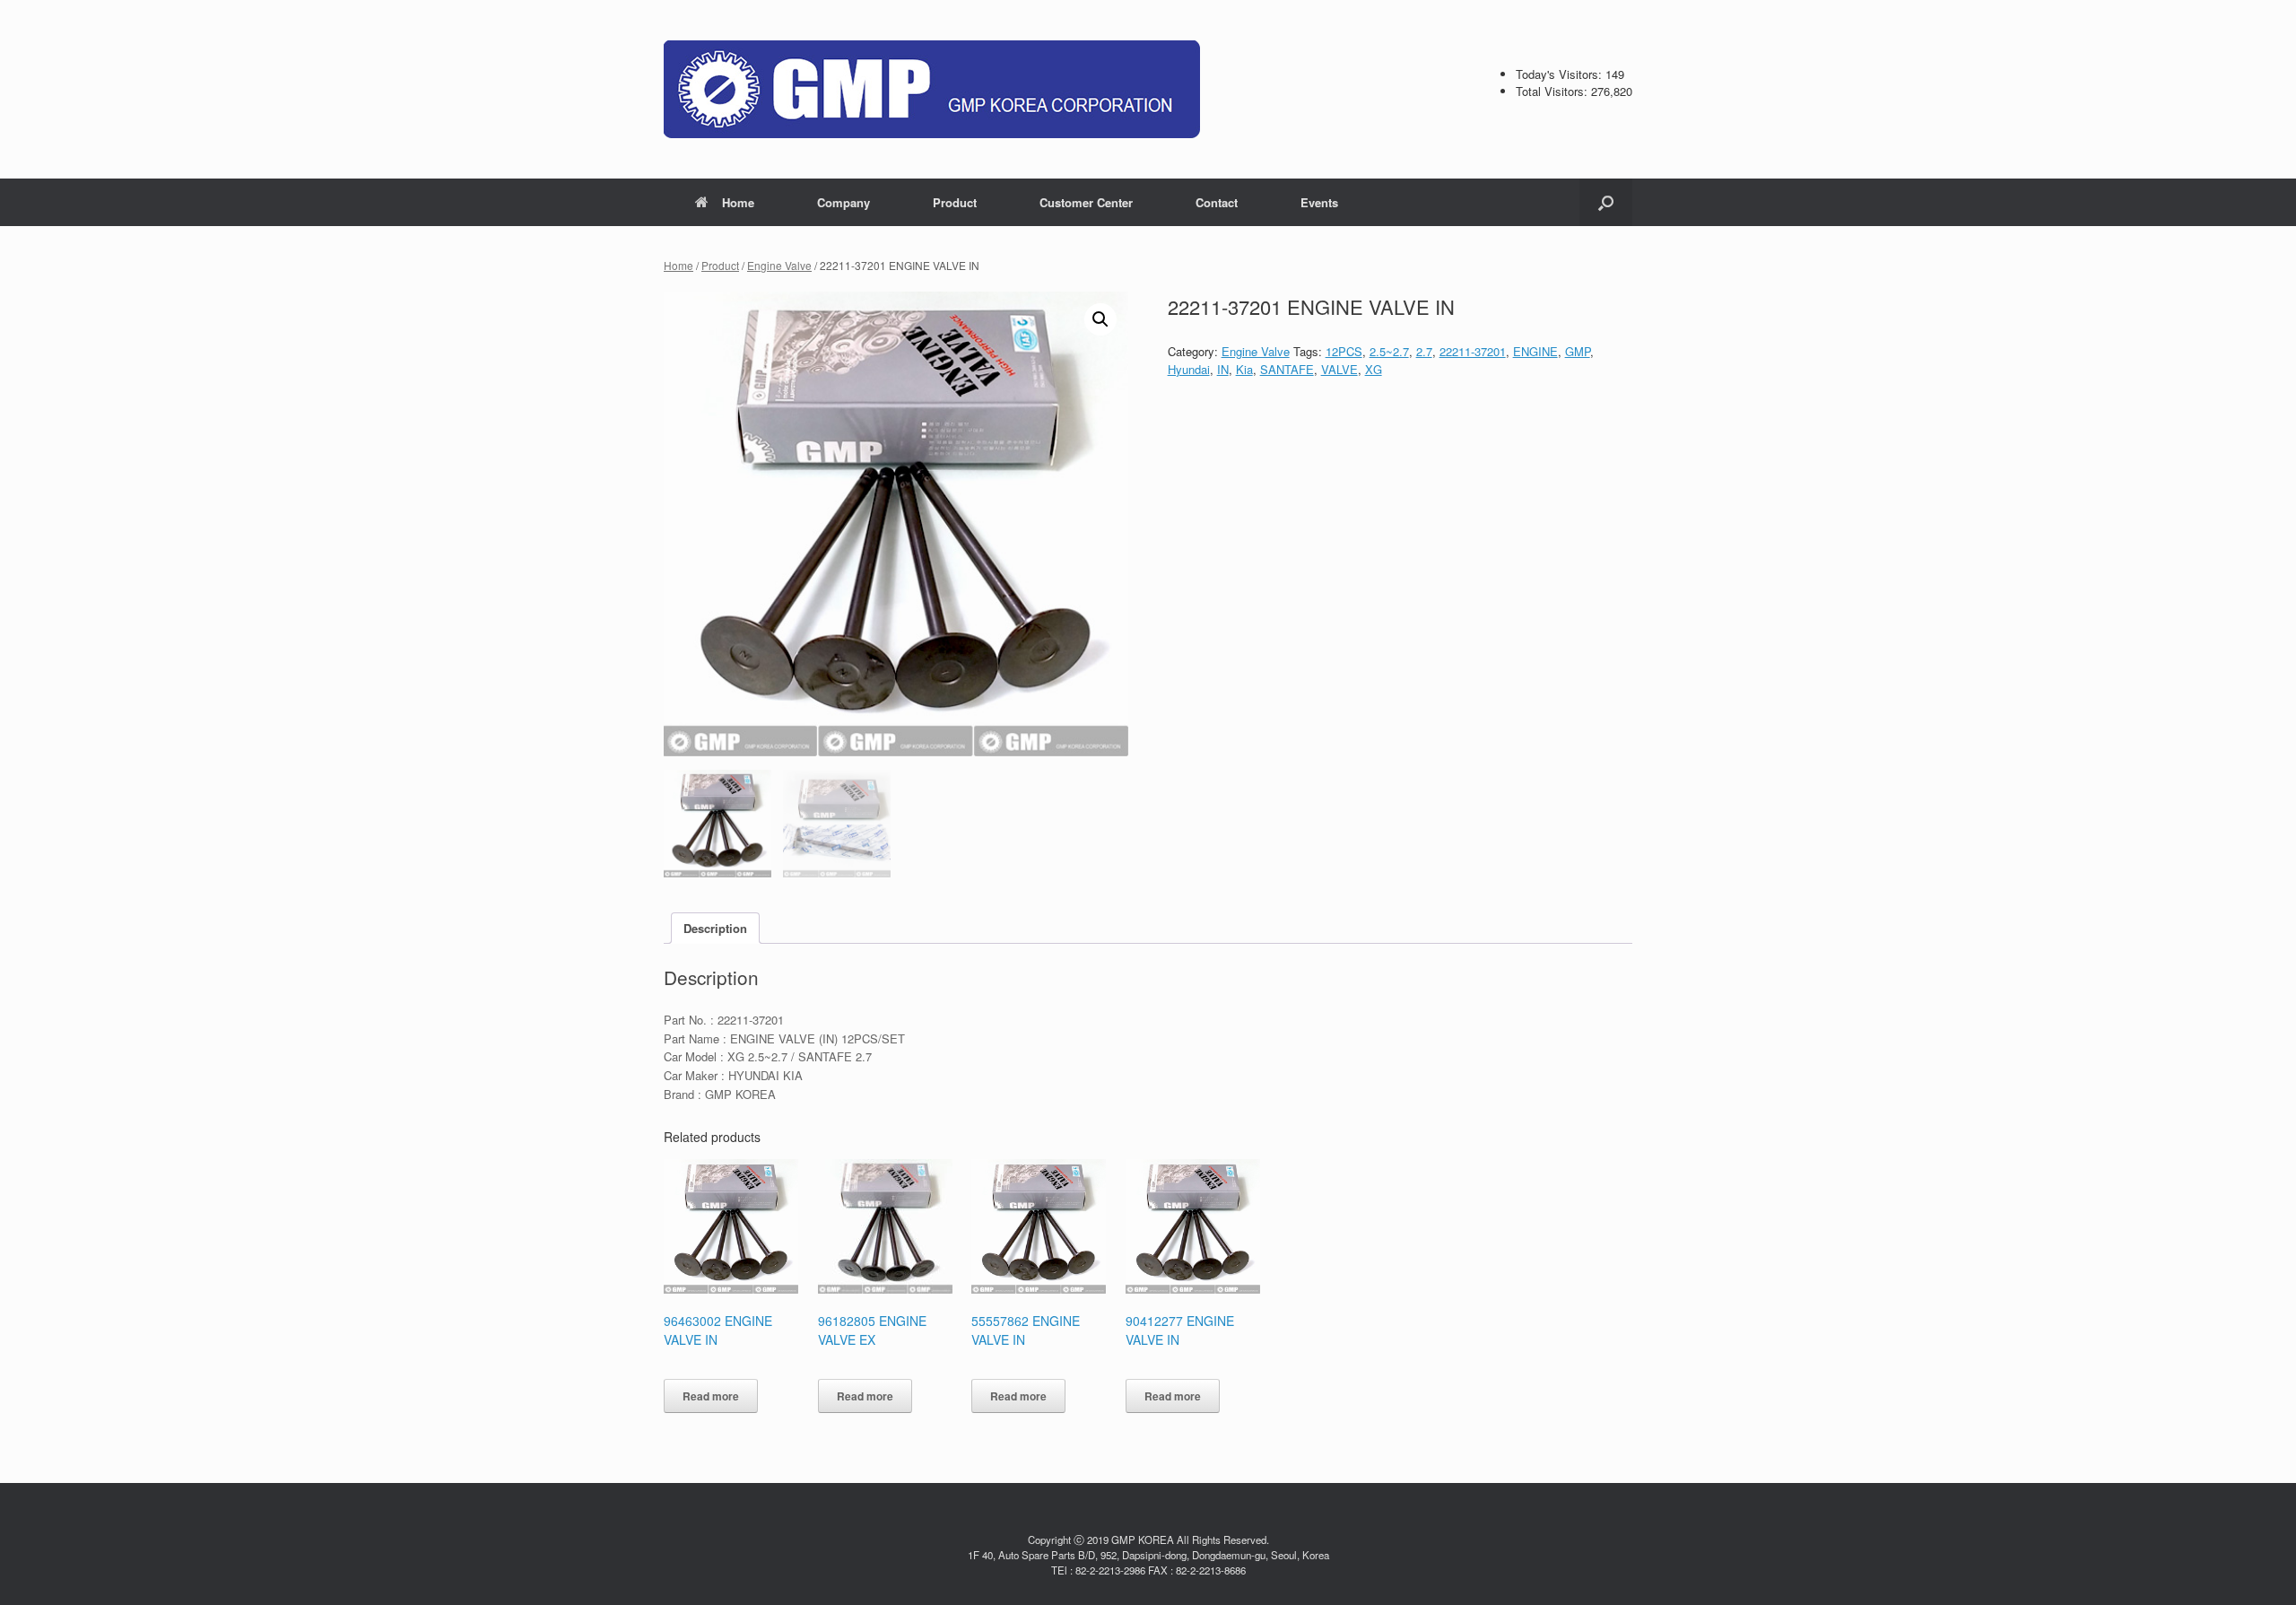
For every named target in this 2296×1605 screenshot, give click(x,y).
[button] (1606, 202)
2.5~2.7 (1389, 351)
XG (1374, 369)
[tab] (715, 928)
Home (738, 202)
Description (715, 928)
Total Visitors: (1553, 91)
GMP (1578, 351)
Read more (711, 1396)
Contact (1217, 202)
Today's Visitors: (1561, 74)
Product (955, 202)
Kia (1244, 369)
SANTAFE (1287, 369)
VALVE (1339, 369)
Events (1319, 202)
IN (1223, 369)
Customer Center (1086, 202)
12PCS (1344, 351)
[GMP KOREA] (932, 89)
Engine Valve (779, 265)
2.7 (1424, 351)
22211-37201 (1473, 351)
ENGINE (1535, 351)
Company (844, 202)
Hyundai (1189, 369)
